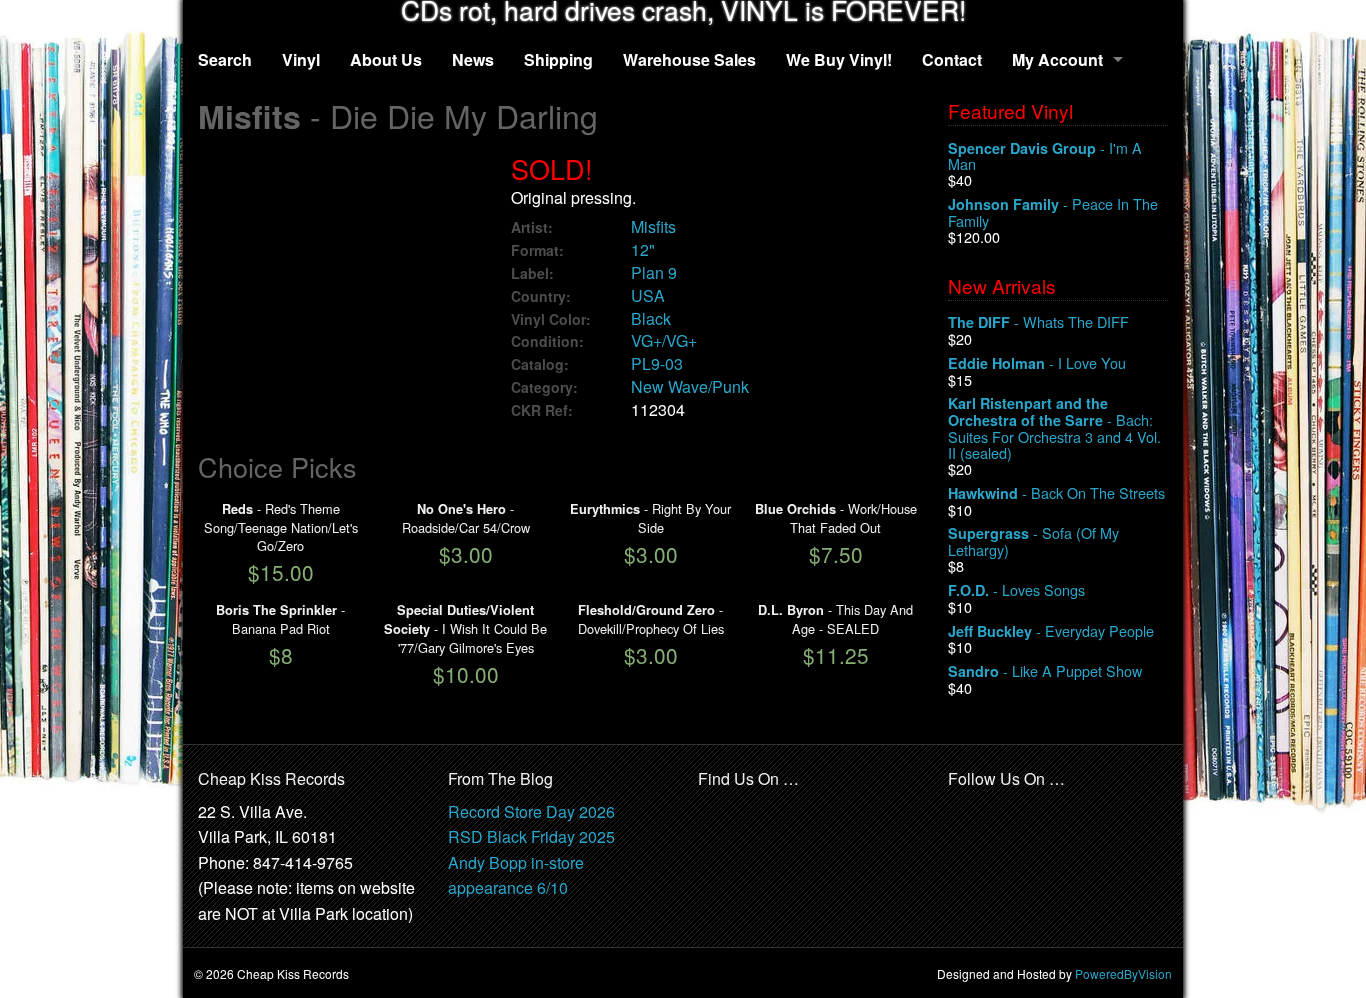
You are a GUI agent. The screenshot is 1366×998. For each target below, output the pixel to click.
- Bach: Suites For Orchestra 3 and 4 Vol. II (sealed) (1054, 427)
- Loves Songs (1016, 590)
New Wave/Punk (690, 386)
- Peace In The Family (1053, 212)
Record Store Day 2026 (531, 811)
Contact (952, 59)
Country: (541, 296)
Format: (537, 250)
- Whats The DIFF (1038, 322)
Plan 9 (654, 272)
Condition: (547, 341)
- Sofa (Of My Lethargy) (1033, 541)
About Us (386, 59)
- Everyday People (1051, 631)
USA (648, 295)
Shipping (558, 59)
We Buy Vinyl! (839, 59)
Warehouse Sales (689, 59)
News (473, 59)
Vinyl (301, 59)
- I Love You (1037, 363)
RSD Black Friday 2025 (531, 836)
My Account (1057, 59)
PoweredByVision (1123, 973)
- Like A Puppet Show (1045, 671)
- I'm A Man (1045, 156)
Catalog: (540, 364)
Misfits (653, 226)
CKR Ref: (542, 410)
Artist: (532, 227)
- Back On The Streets (1056, 493)
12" (643, 249)
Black (651, 318)
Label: (532, 273)
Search (225, 59)
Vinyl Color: (551, 319)
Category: (544, 387)
